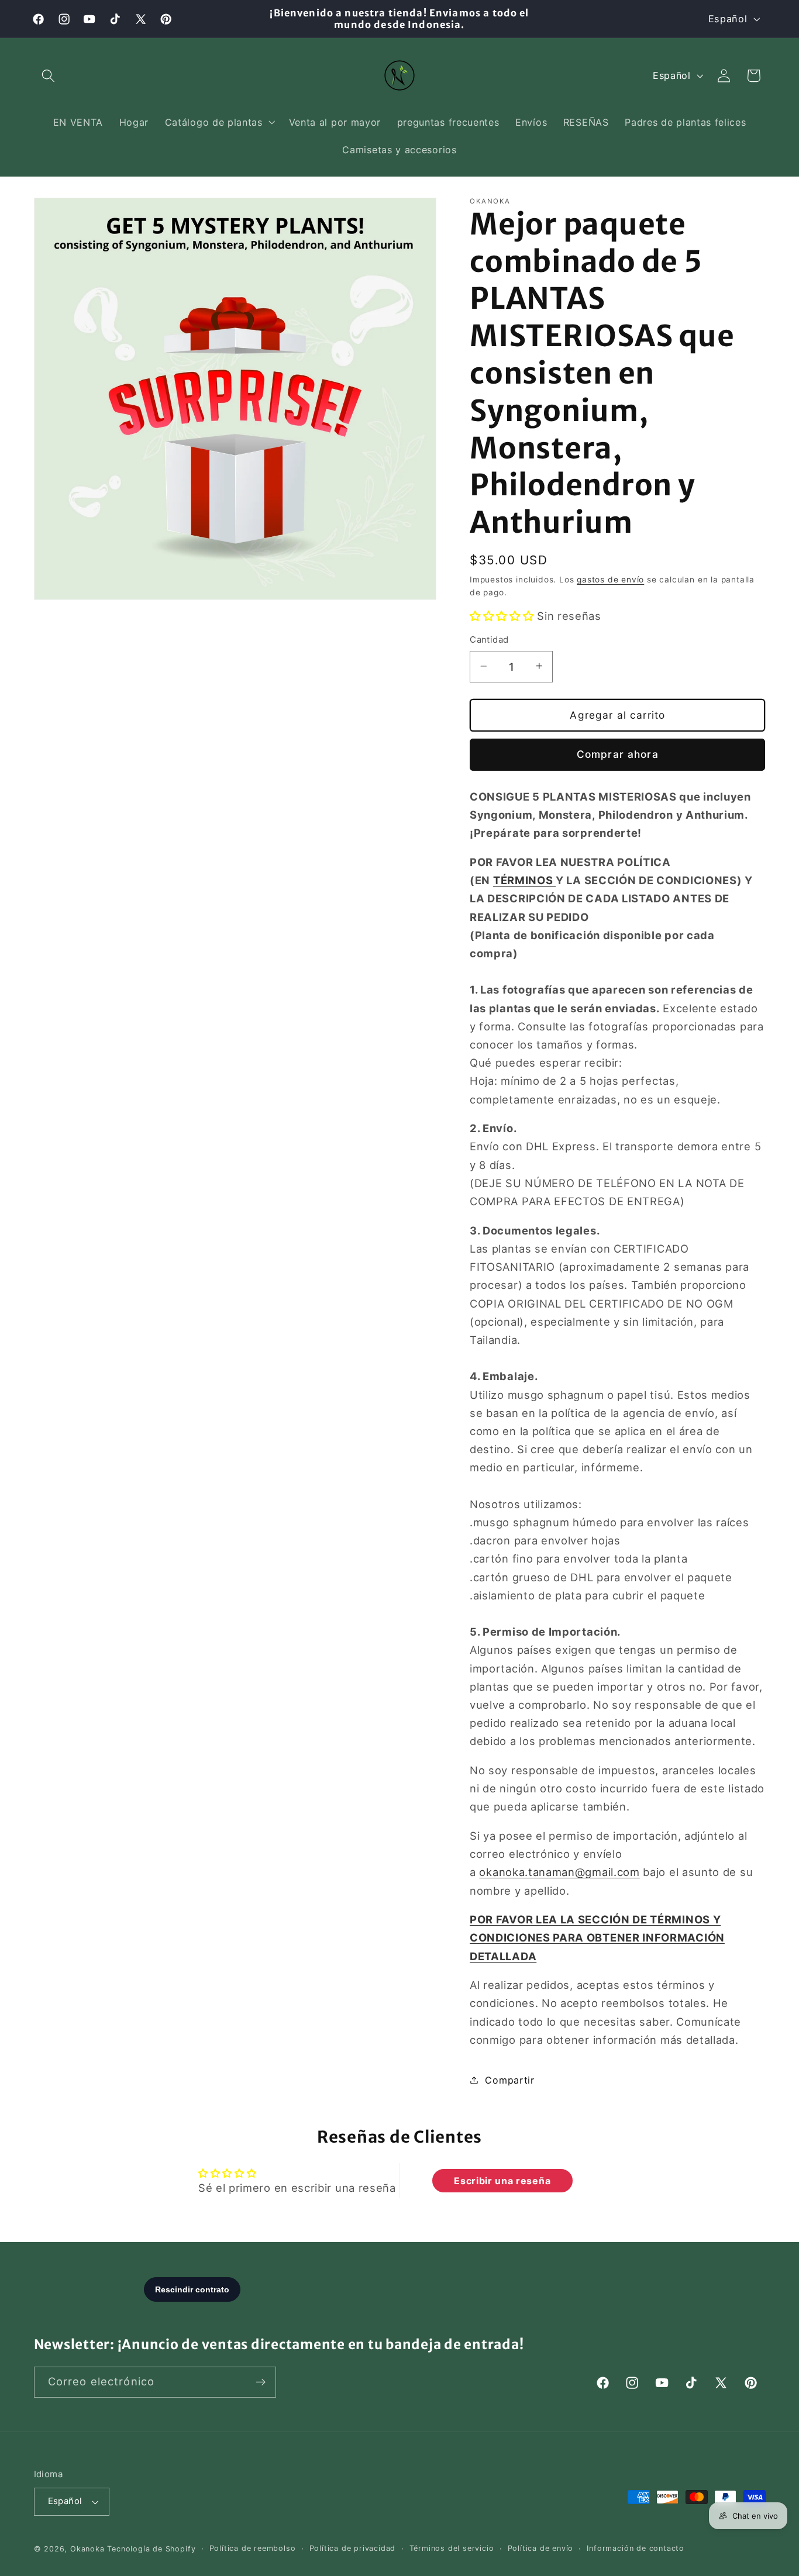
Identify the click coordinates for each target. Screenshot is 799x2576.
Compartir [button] (509, 2080)
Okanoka (87, 2549)
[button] (49, 76)
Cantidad (489, 640)
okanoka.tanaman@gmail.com (559, 1872)
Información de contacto (636, 2548)
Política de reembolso (253, 2548)
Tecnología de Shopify (151, 2549)
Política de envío (541, 2548)
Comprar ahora (618, 754)
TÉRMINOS (523, 880)
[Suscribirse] (261, 2382)
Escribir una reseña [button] (502, 2180)
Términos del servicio (452, 2548)
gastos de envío (610, 579)
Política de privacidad (353, 2548)
